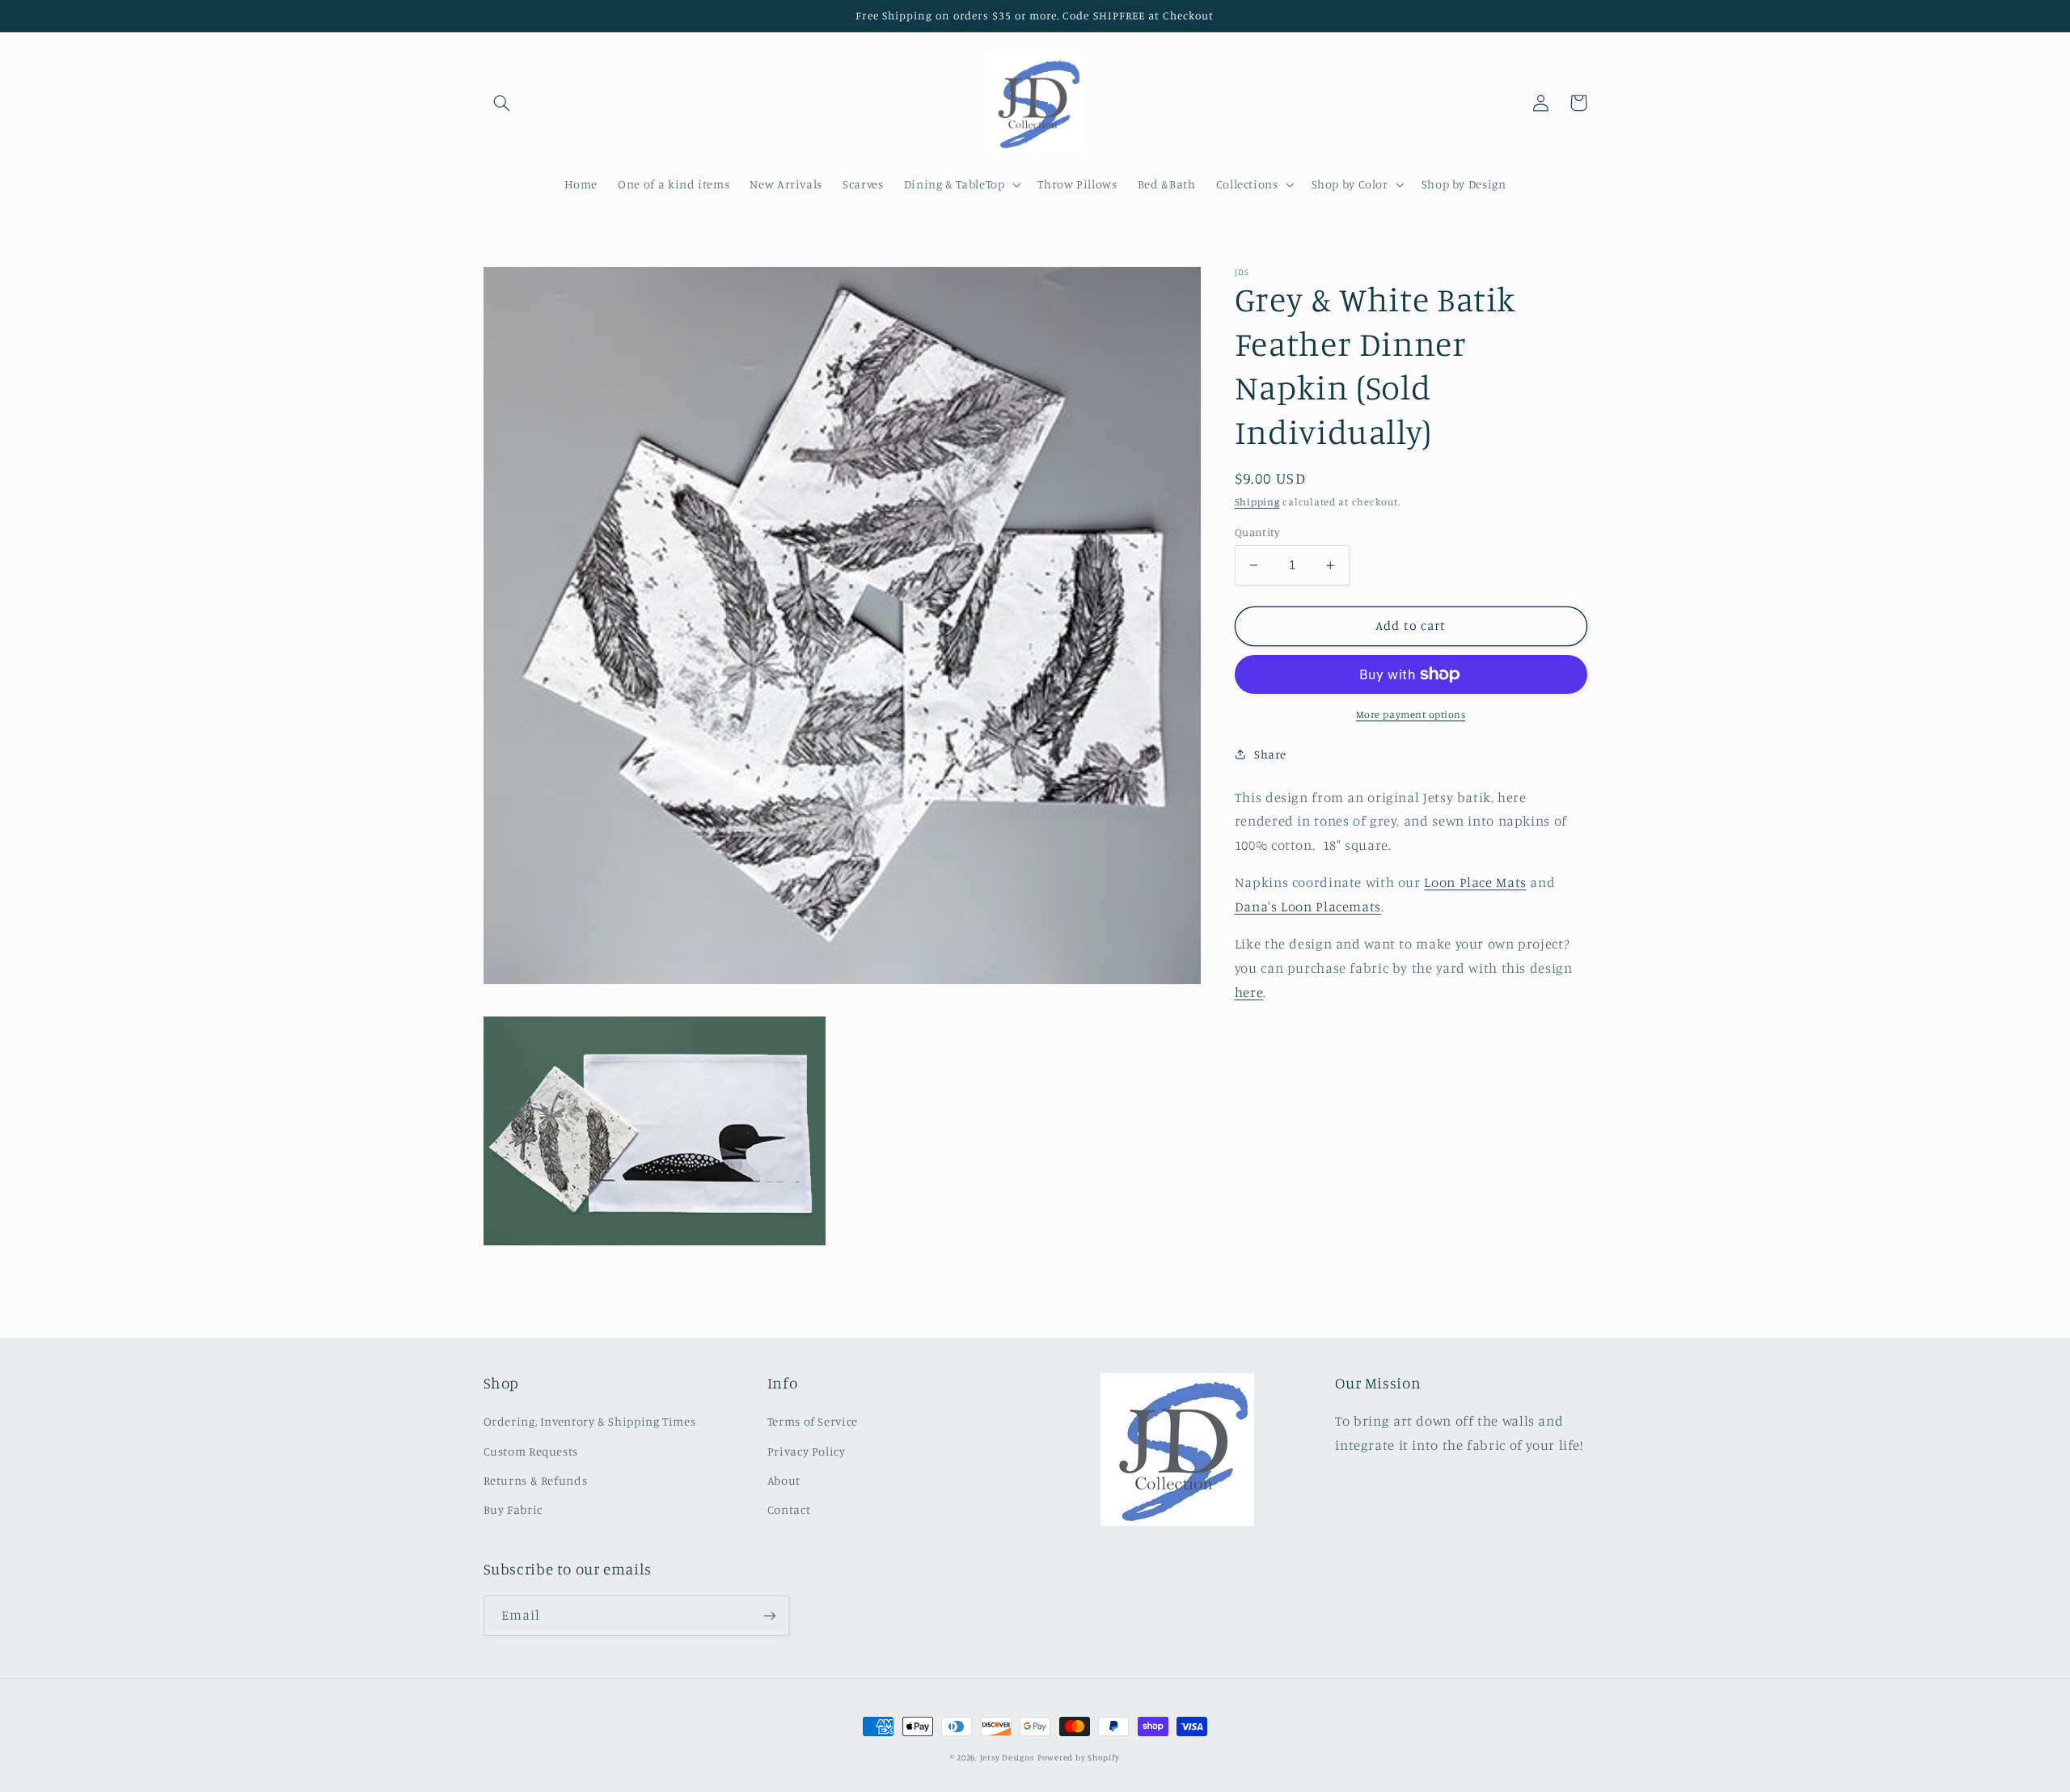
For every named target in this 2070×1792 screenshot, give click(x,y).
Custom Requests (531, 1451)
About (784, 1480)
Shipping (1257, 502)
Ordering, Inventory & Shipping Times (590, 1421)
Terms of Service (813, 1421)
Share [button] (1270, 753)
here (1249, 991)
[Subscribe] (769, 1615)
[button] (502, 103)
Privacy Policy (807, 1451)
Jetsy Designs (1008, 1757)
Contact (789, 1509)
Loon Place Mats (1475, 882)
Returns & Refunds (536, 1480)
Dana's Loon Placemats (1308, 907)
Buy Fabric (513, 1509)
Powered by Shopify (1079, 1757)
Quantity (1257, 532)
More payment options (1411, 714)
